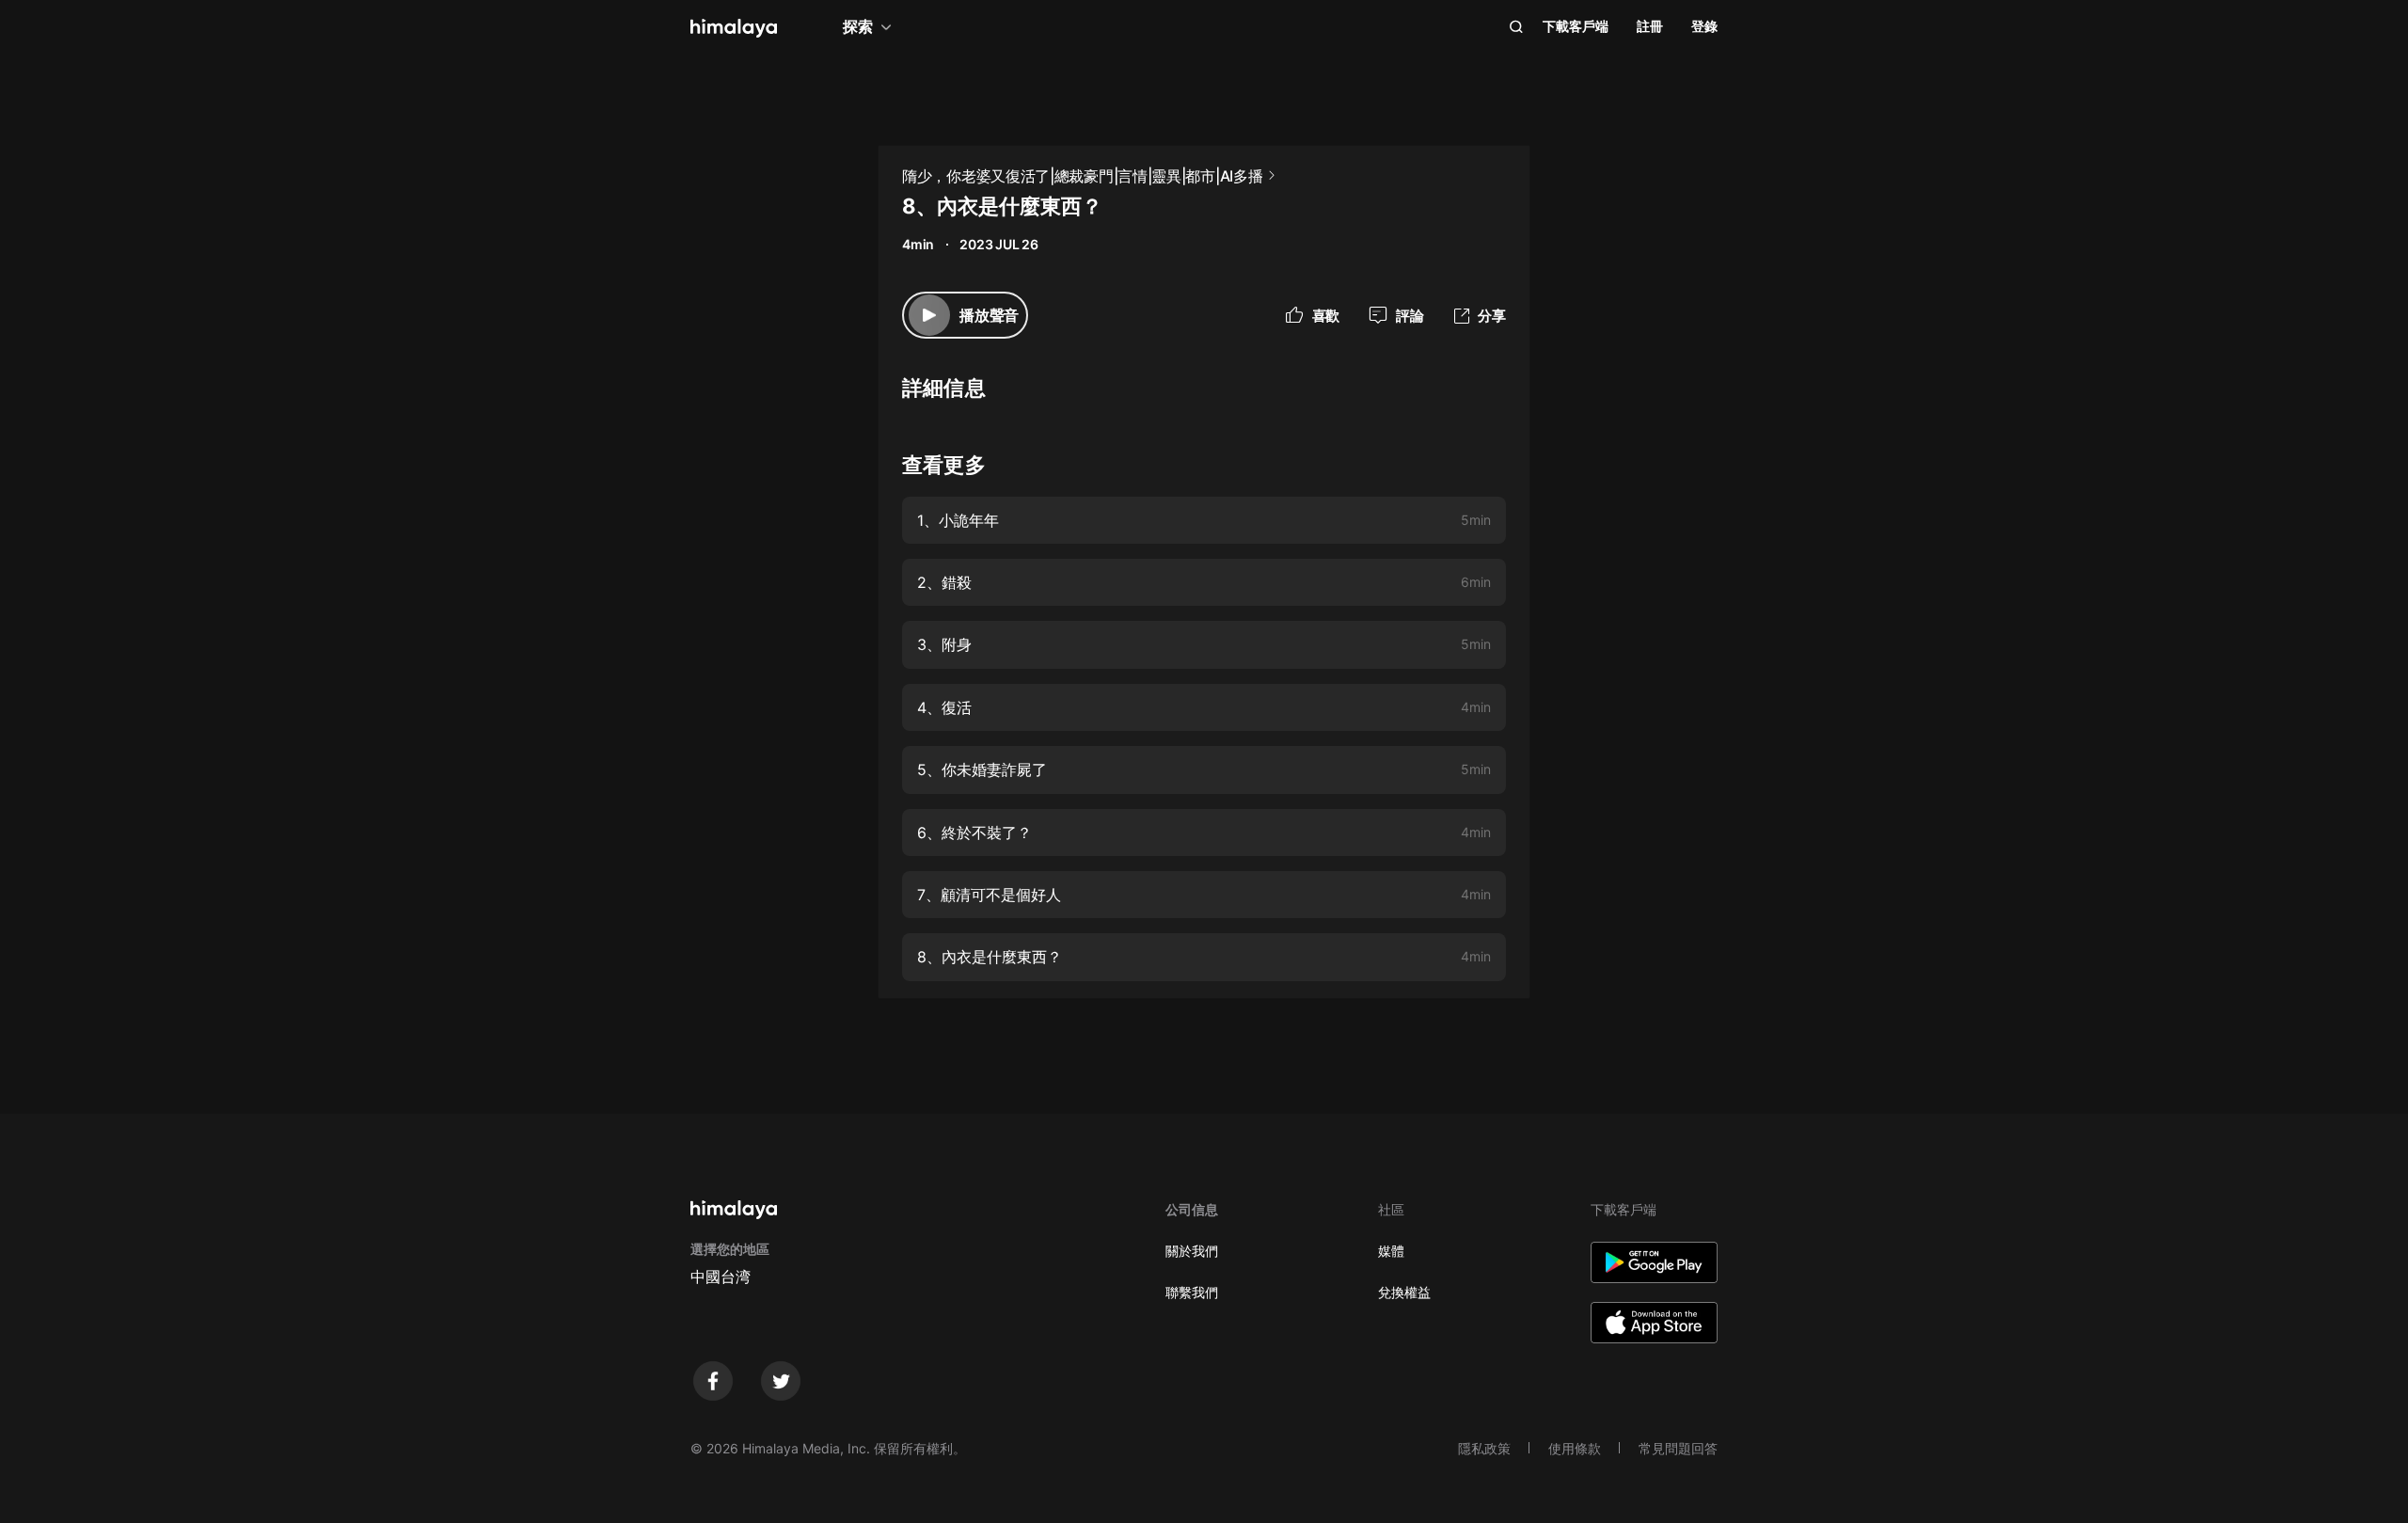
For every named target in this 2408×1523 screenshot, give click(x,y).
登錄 (1704, 26)
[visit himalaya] (734, 28)
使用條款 (1575, 1448)
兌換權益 (1404, 1292)
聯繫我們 (1192, 1292)
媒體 (1391, 1251)
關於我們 (1192, 1251)
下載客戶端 (1576, 26)
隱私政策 (1484, 1448)
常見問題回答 (1678, 1448)
